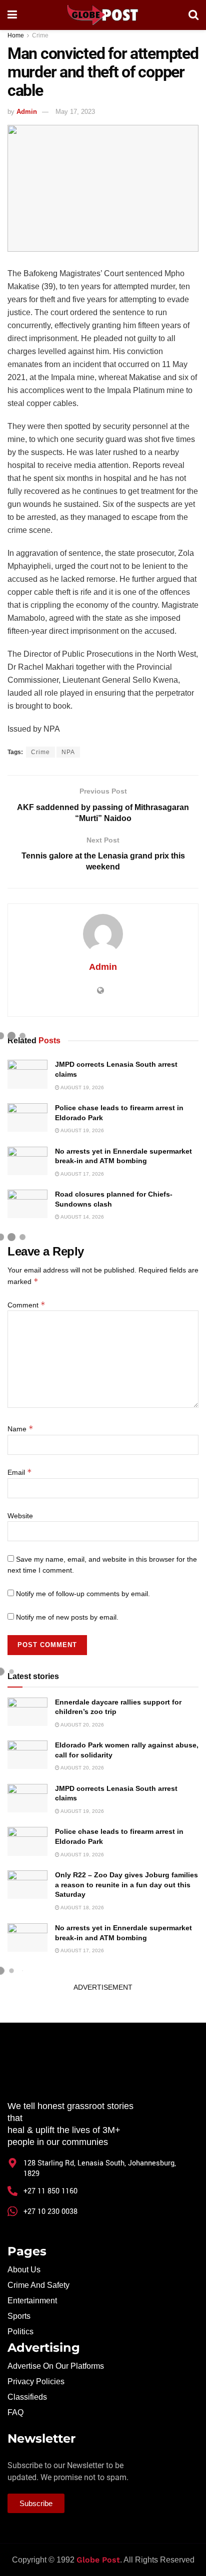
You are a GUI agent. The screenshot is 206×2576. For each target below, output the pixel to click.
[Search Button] (193, 15)
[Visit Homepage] (102, 15)
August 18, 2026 (82, 1908)
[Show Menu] (12, 15)
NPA (68, 752)
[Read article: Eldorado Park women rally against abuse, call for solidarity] (27, 1755)
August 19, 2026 (82, 1087)
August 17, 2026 (82, 1174)
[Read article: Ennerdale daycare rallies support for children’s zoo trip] (27, 1712)
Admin (27, 112)
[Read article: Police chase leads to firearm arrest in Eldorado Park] (27, 1117)
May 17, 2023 (75, 112)
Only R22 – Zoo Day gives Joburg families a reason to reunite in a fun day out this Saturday (126, 1885)
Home (16, 35)
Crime (40, 35)
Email (20, 1472)
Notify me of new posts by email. (67, 1617)
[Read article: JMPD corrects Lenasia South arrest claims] (27, 1074)
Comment (26, 1305)
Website (20, 1516)
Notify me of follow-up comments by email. (83, 1594)
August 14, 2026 (82, 1217)
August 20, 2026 (82, 1725)
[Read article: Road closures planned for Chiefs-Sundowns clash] (27, 1204)
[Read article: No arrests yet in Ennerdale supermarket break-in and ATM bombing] (27, 1161)
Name (20, 1429)
